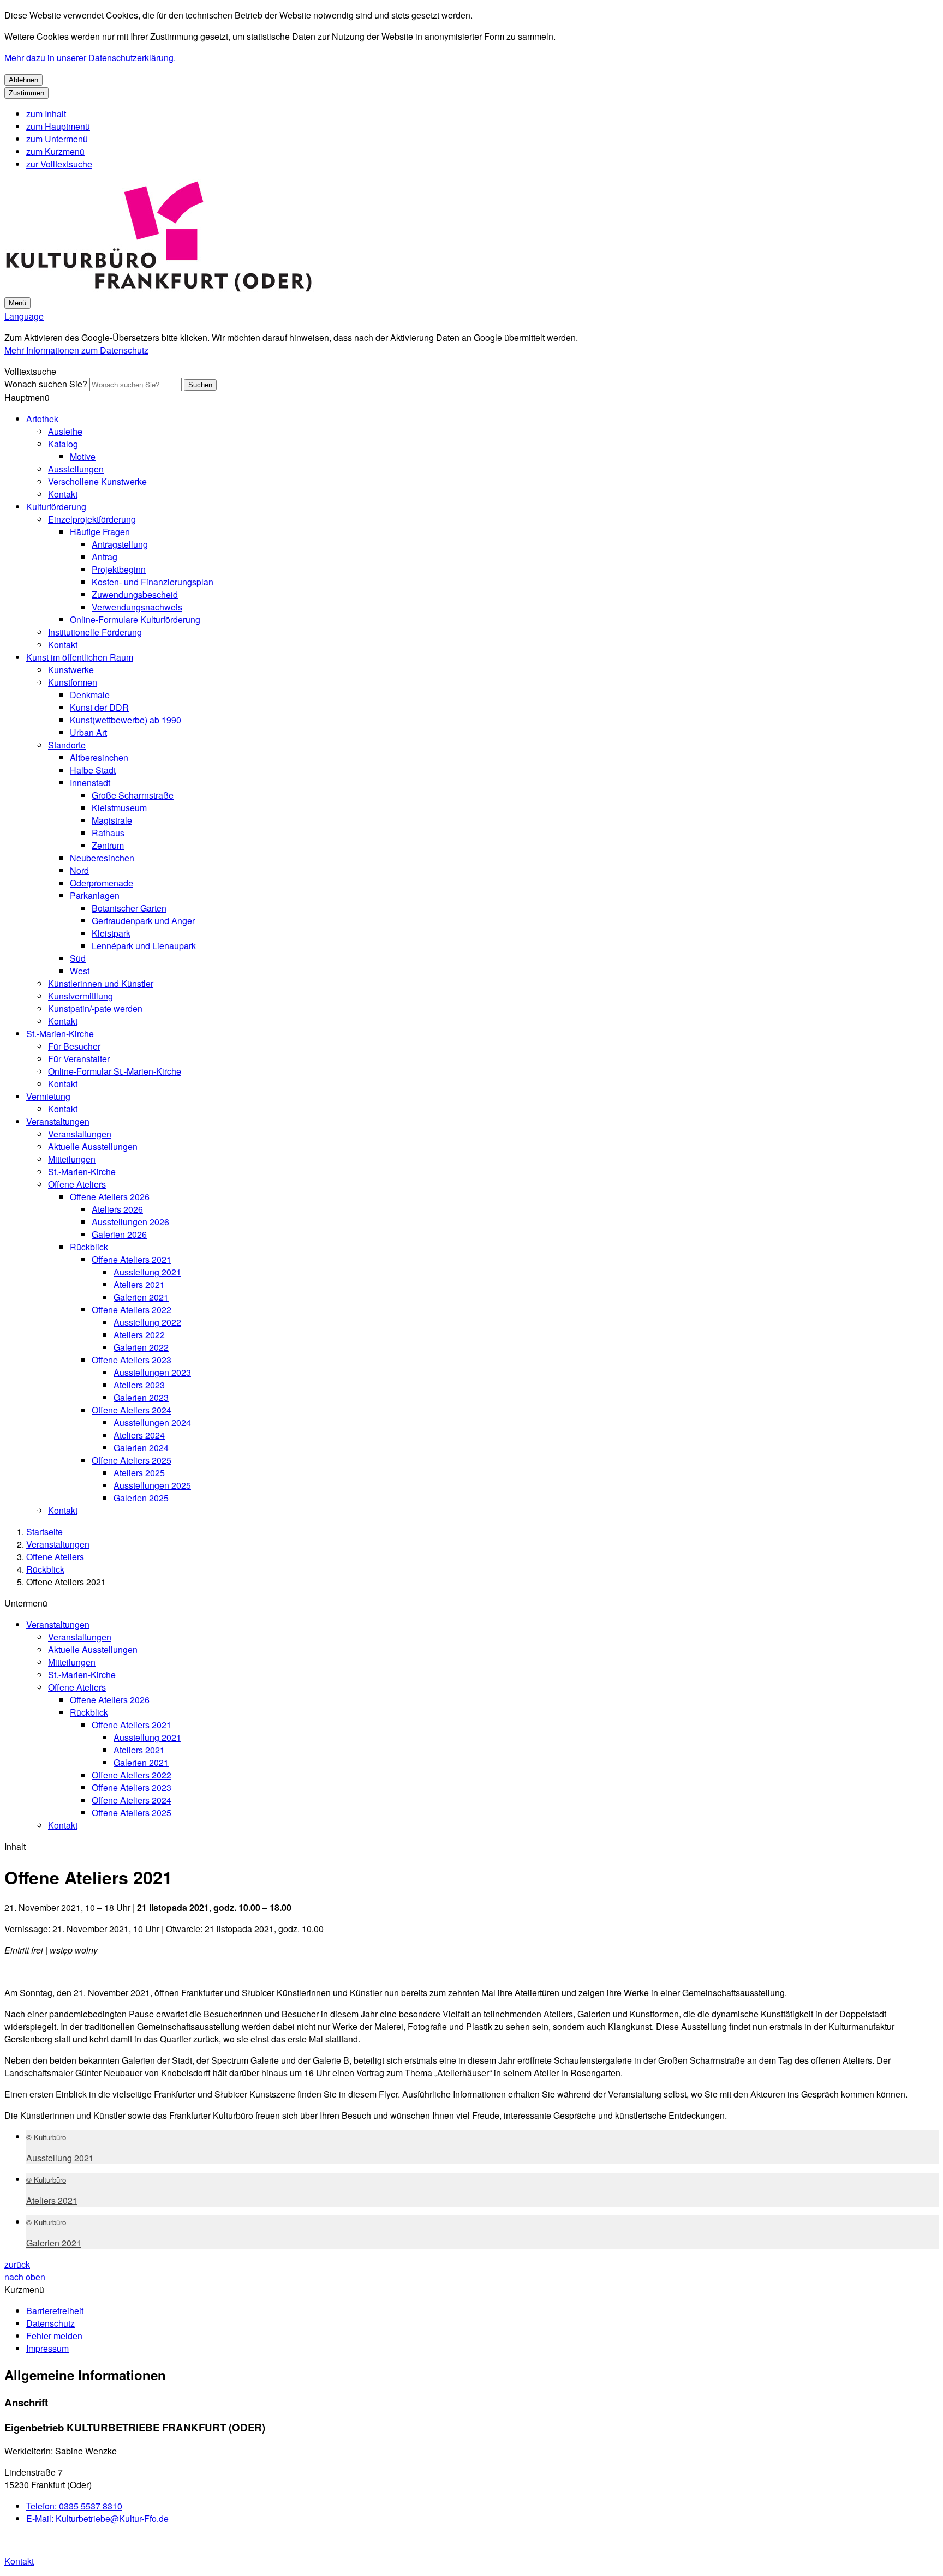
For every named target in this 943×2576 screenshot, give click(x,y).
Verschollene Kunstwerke (97, 481)
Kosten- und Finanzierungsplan (153, 582)
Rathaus (108, 833)
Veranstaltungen (58, 1121)
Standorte (67, 745)
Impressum (47, 2348)
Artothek (42, 419)
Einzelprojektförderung (92, 519)
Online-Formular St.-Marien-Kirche (115, 1071)
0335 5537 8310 (74, 2506)
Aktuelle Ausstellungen (93, 1146)
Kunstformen (73, 682)
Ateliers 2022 (139, 1335)
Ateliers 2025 (139, 1473)
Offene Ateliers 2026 (110, 1197)
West (80, 971)
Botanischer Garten (129, 908)
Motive (83, 456)
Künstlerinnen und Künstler (101, 983)
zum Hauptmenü (58, 126)
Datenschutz (50, 2323)
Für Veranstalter (79, 1059)
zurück (17, 2264)
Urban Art (88, 732)
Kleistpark (111, 933)
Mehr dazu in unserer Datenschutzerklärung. (90, 58)
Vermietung (48, 1096)
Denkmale (90, 695)
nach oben (25, 2277)
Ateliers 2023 (139, 1385)
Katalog (63, 444)
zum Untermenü (57, 139)
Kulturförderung (56, 507)
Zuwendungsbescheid (135, 594)
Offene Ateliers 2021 (132, 1259)
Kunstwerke (71, 670)
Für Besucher (74, 1046)
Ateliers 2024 (139, 1435)
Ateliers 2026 (117, 1209)
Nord (79, 870)
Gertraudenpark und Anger (143, 921)
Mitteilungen (72, 1159)
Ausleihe (65, 431)
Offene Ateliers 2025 (132, 1460)
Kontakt (63, 494)
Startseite (44, 1532)
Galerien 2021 (141, 1297)
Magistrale (112, 820)
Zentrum (108, 845)
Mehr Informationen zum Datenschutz (76, 350)
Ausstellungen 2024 (152, 1422)
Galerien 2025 (141, 1498)
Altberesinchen (99, 757)
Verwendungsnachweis (137, 607)
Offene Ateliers (77, 1184)
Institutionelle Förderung (95, 632)
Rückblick (89, 1247)
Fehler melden (54, 2336)
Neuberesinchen (102, 858)
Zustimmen (26, 93)
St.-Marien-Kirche (60, 1034)
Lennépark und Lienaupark (144, 946)
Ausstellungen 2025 (152, 1485)
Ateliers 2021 (139, 1284)
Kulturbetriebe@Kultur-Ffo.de (97, 2518)
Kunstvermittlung (80, 996)
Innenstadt (90, 783)
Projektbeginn (119, 569)
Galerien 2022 (141, 1347)
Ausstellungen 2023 (152, 1372)
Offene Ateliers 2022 (132, 1310)
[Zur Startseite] (159, 289)
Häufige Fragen (100, 532)
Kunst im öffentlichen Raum (80, 657)
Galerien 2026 (119, 1234)
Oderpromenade (102, 883)
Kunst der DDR (99, 707)
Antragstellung (120, 544)
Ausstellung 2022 (147, 1322)
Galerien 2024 (141, 1448)
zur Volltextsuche (59, 164)
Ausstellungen (76, 469)
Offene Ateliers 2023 (132, 1360)
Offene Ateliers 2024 (132, 1410)
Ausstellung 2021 (147, 1272)
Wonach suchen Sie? (46, 384)
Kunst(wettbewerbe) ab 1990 (126, 720)
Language (24, 316)
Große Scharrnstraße (133, 795)
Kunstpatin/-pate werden (95, 1008)
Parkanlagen (95, 895)
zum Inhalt (46, 114)
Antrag (105, 557)
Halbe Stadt (93, 770)
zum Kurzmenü (55, 151)
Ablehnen (23, 80)
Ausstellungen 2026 (130, 1222)
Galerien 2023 (141, 1397)
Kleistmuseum (119, 808)
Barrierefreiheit (55, 2311)
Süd (78, 958)
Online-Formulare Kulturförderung (135, 619)
